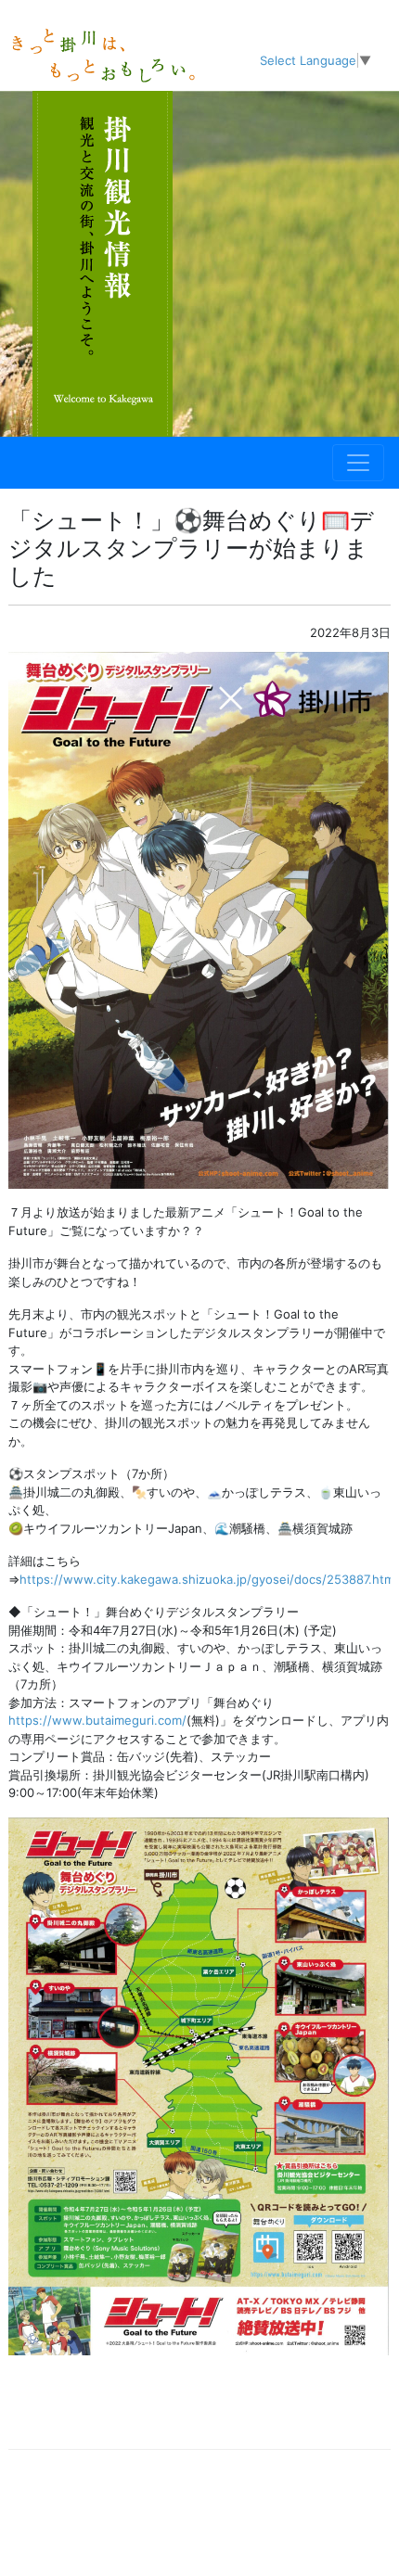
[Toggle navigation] (358, 463)
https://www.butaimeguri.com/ (97, 1720)
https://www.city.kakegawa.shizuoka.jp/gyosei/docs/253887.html (208, 1579)
